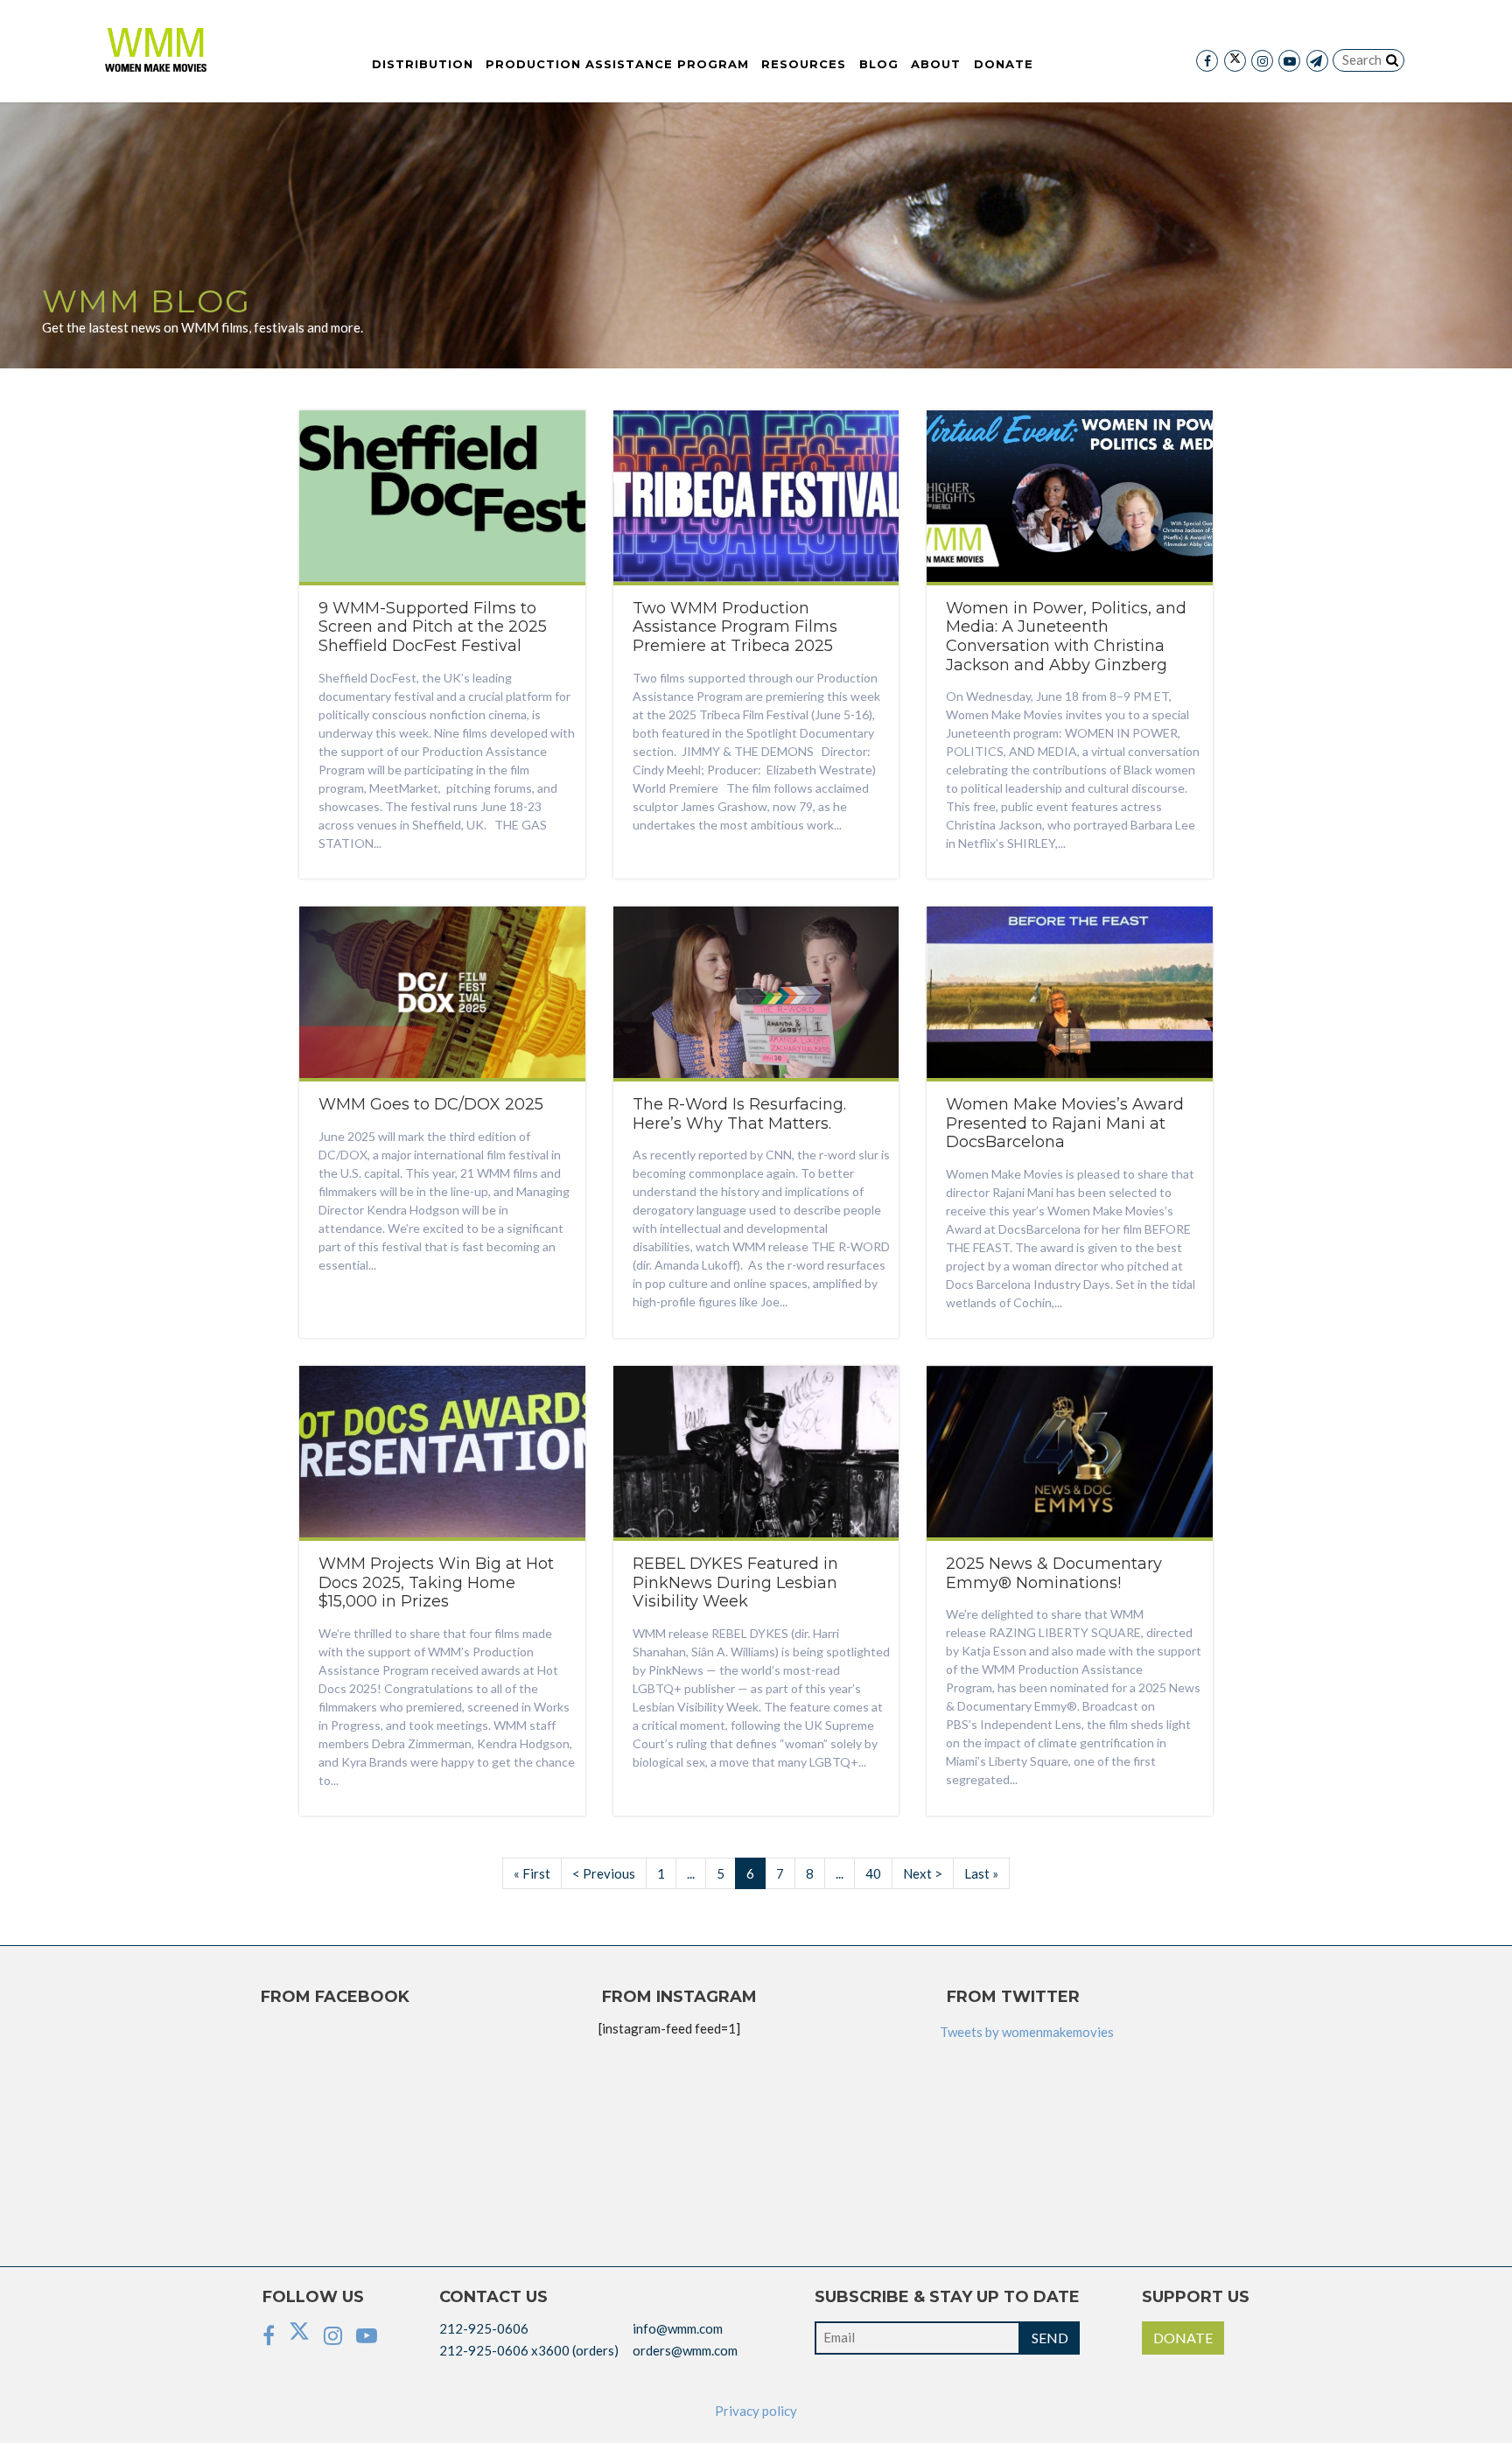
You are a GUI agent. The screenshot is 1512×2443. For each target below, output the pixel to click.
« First (532, 1873)
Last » (981, 1873)
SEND (1050, 2338)
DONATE (1183, 2338)
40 (873, 1873)
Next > (923, 1873)
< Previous (604, 1873)
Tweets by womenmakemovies (1027, 2032)
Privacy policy (756, 2411)
